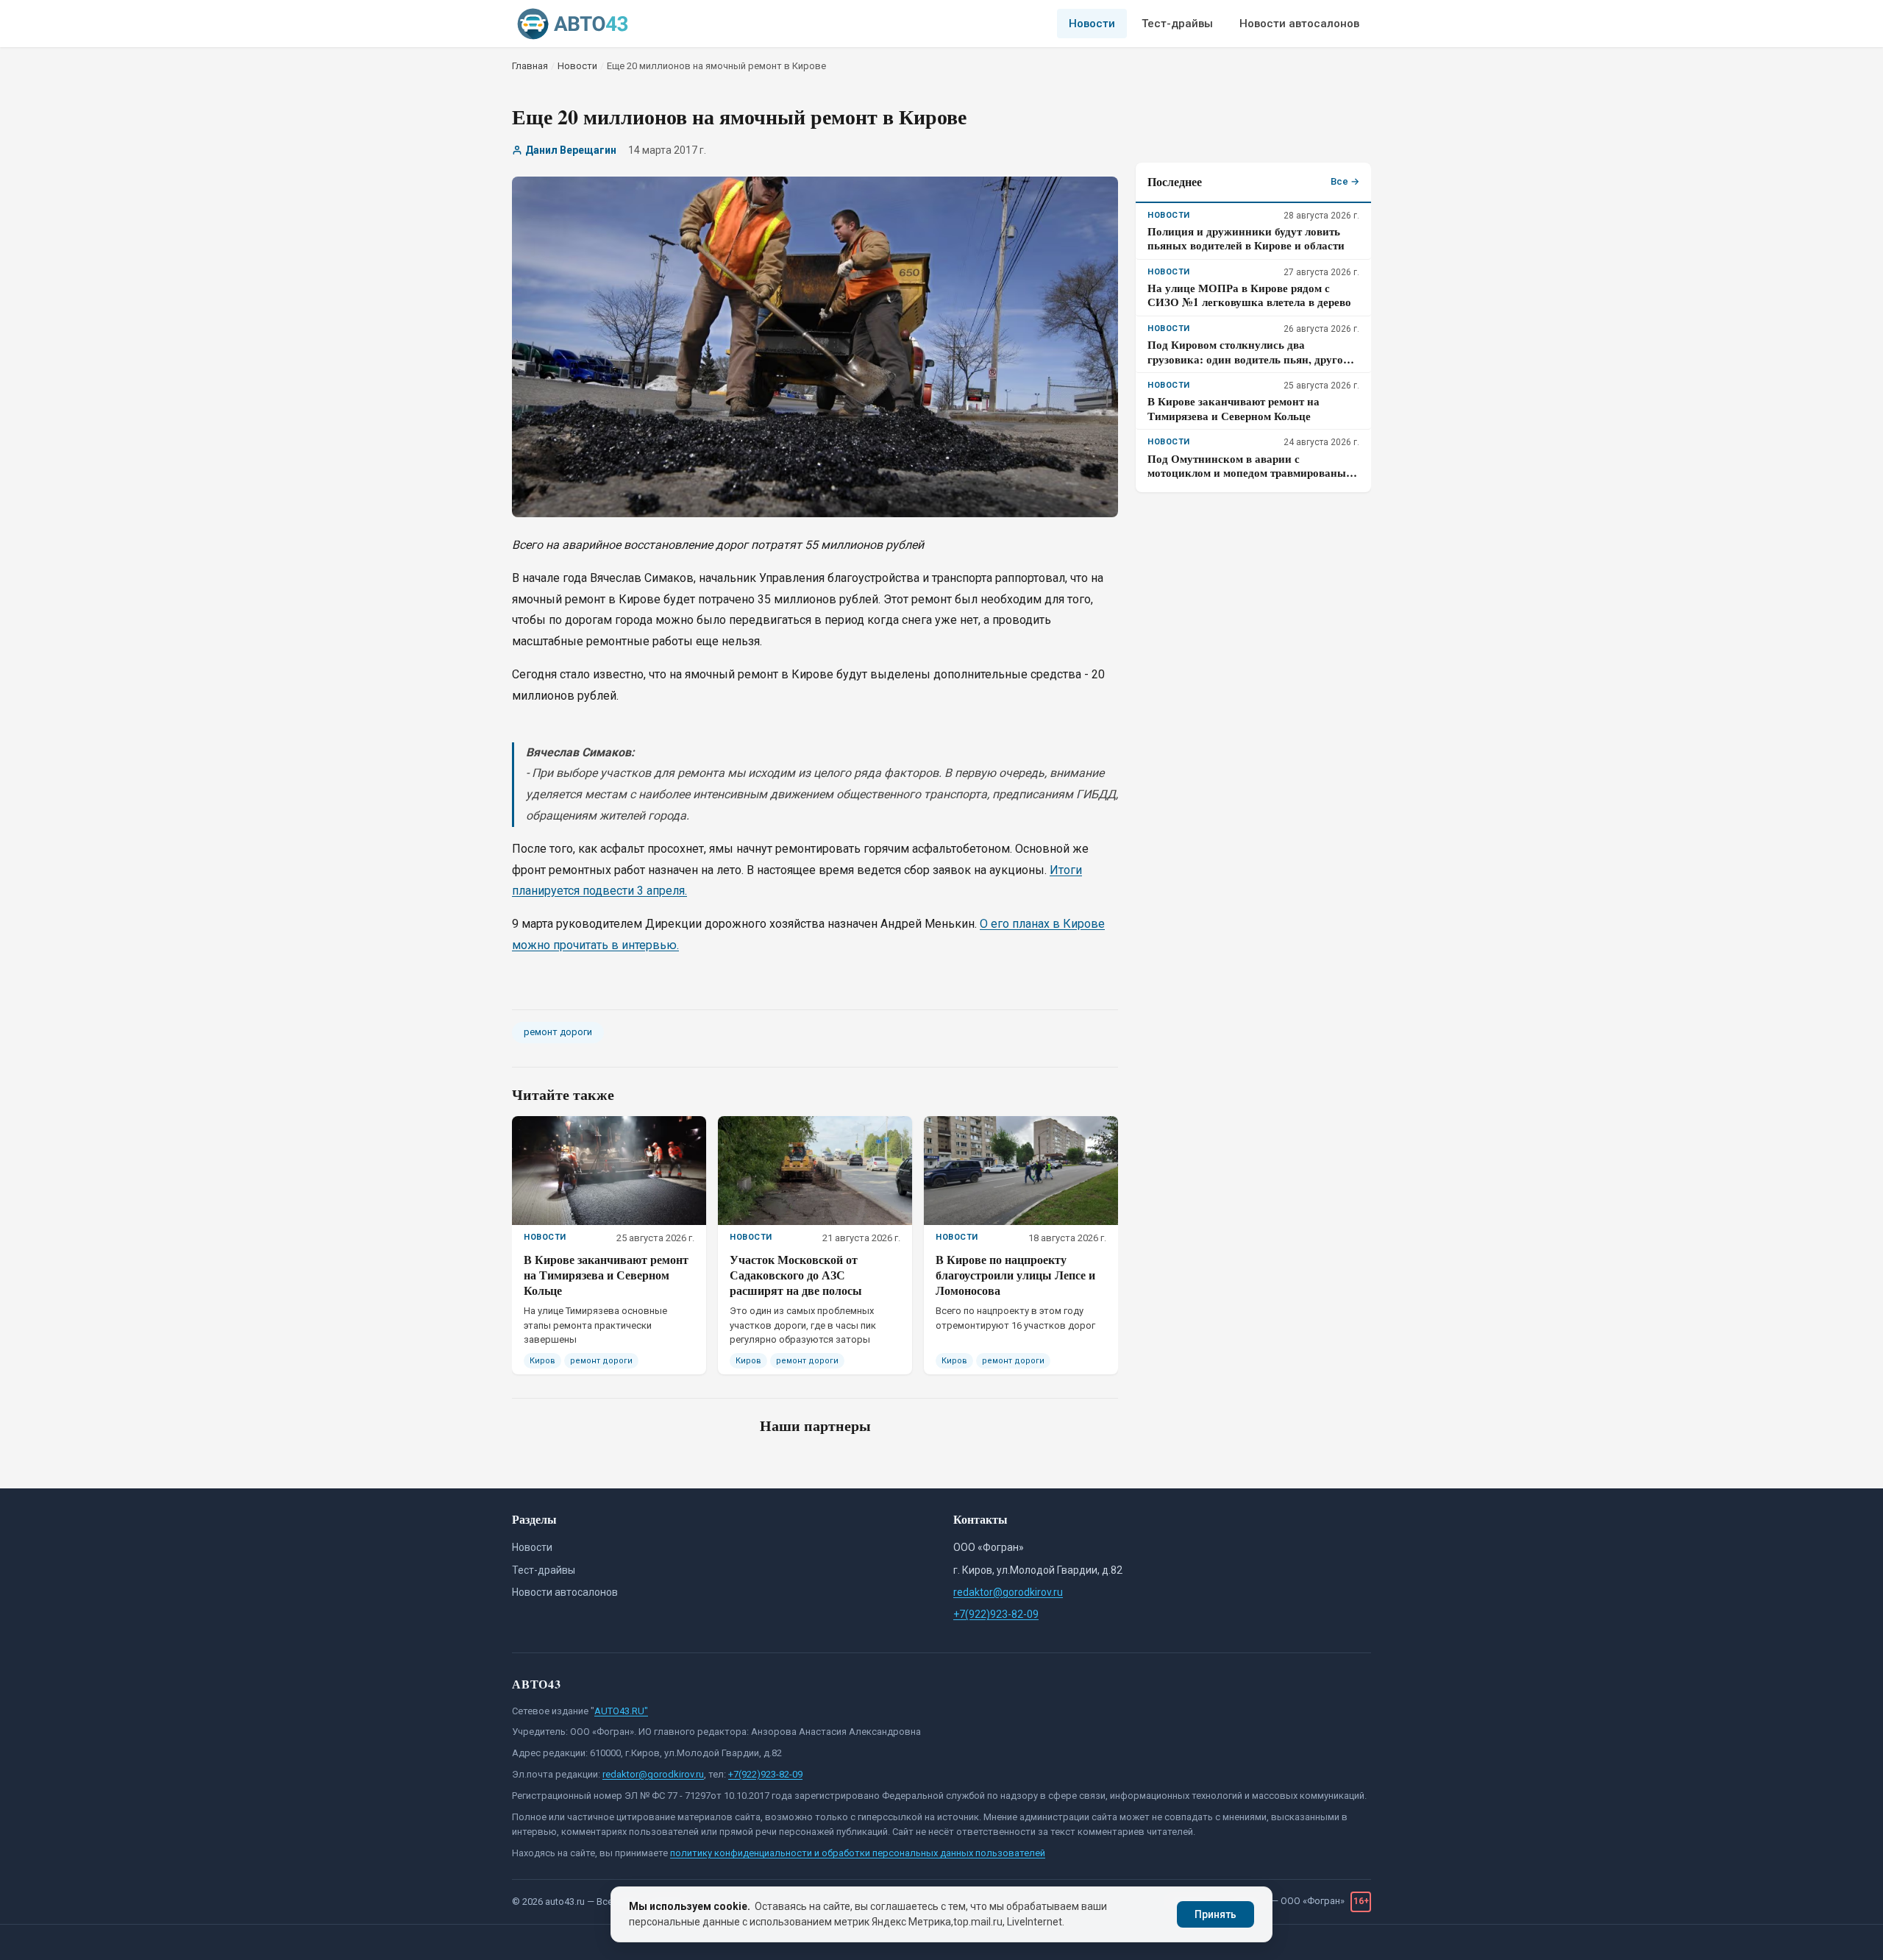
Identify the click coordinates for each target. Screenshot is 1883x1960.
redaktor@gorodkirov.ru (1008, 1592)
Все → (1345, 181)
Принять (1215, 1914)
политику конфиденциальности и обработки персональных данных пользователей (858, 1853)
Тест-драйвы (1177, 24)
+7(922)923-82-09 (996, 1614)
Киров (542, 1361)
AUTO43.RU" (621, 1711)
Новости (1092, 24)
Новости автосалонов (1299, 24)
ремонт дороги (558, 1032)
